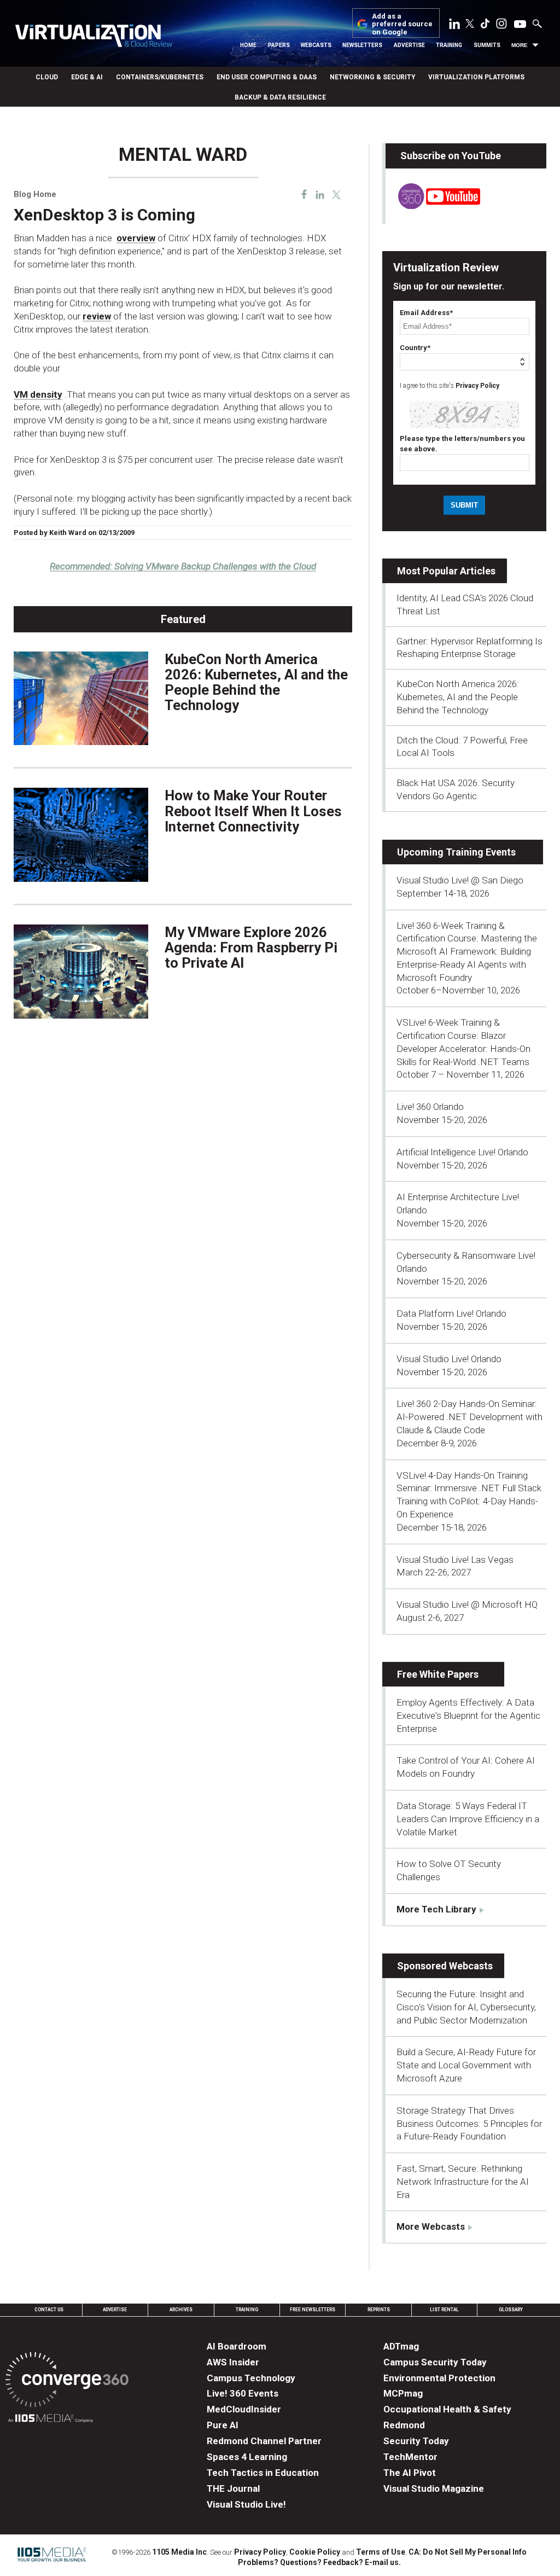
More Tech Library (436, 1909)
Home (248, 45)
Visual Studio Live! (246, 2504)
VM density (38, 394)
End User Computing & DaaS (267, 77)
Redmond (404, 2425)
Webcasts (316, 45)
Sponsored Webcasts (445, 1966)
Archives (181, 2310)
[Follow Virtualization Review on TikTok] (485, 26)
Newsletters (362, 45)
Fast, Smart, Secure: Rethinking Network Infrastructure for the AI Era (463, 2182)
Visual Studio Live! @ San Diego (460, 880)
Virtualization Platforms (476, 77)
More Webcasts (431, 2226)
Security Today (416, 2441)
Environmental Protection (439, 2378)
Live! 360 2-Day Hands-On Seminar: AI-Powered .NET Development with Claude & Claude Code (469, 1417)
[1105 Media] (51, 2420)
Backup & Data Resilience (280, 97)
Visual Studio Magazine (434, 2488)
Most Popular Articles (446, 571)
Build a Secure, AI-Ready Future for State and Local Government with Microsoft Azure (466, 2065)
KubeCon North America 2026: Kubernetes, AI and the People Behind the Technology (256, 682)
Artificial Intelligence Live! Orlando (462, 1152)
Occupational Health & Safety (447, 2409)
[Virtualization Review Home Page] (94, 37)
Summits (487, 45)
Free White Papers (438, 1674)
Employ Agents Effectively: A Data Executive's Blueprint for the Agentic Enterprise (468, 1716)
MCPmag (403, 2393)
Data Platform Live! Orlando (451, 1313)
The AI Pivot (410, 2473)
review (97, 316)
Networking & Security (372, 77)
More (520, 45)
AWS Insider (233, 2362)
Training (449, 45)
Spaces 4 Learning (247, 2457)
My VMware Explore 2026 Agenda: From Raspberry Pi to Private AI (251, 947)
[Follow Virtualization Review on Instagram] (501, 26)
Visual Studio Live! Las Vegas (455, 1560)
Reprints (379, 2310)
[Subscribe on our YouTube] (433, 206)
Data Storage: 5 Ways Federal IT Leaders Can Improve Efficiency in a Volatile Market (468, 1819)
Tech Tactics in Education (263, 2473)
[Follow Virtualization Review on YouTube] (520, 25)
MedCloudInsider (244, 2409)
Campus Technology (251, 2378)
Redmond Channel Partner (264, 2441)
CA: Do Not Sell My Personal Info (468, 2552)
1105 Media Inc (179, 2552)
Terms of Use (381, 2552)
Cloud (47, 77)
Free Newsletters (313, 2310)
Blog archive (40, 138)
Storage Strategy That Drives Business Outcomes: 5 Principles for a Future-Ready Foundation (469, 2124)
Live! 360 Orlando (430, 1107)
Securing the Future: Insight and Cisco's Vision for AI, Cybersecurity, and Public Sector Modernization (466, 2007)
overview (136, 238)
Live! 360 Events (243, 2393)
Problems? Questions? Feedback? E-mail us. (319, 2562)
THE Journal (233, 2488)
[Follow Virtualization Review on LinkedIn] (454, 26)
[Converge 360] (67, 2382)
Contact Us (49, 2310)
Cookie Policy (315, 2552)
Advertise (409, 45)
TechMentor (410, 2457)
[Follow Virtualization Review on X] (470, 25)
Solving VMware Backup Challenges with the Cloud (183, 566)
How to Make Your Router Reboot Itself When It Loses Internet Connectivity (253, 811)
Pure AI (223, 2425)
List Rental (444, 2310)
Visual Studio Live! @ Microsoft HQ (467, 1604)
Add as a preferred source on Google (402, 24)
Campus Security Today (435, 2362)
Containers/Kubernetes (160, 77)
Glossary (511, 2310)
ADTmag (401, 2346)
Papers (279, 45)
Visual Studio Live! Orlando (449, 1359)
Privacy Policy (477, 386)
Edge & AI (87, 77)
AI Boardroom (237, 2346)
